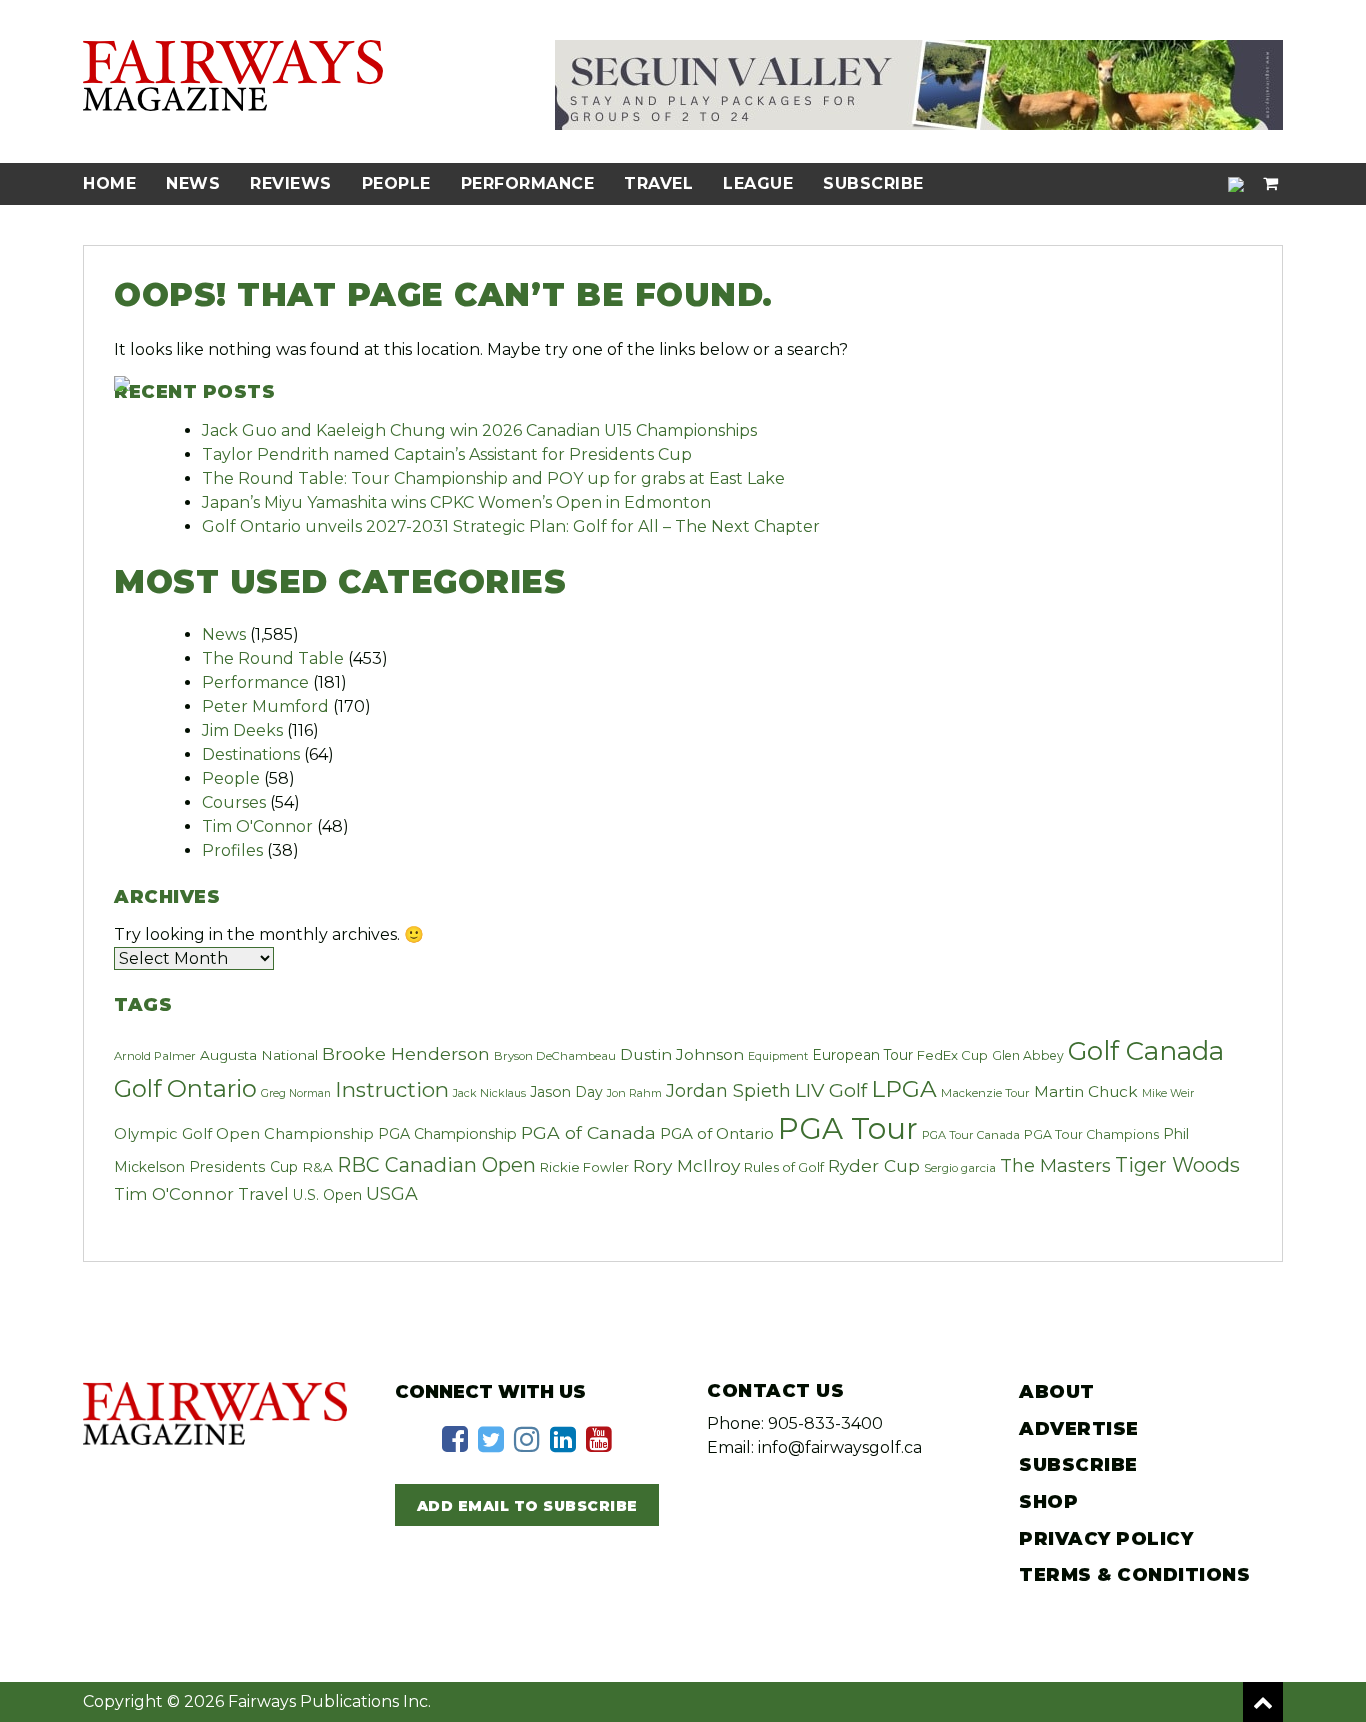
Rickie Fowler (584, 1167)
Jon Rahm (634, 1093)
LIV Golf (831, 1090)
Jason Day (566, 1092)
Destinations (251, 754)
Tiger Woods (1177, 1165)
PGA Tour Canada (971, 1135)
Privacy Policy (1106, 1539)
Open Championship (295, 1134)
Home (109, 183)
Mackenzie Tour (985, 1093)
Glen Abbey (1028, 1055)
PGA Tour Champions (1091, 1134)
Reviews (291, 183)
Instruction (392, 1089)
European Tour (862, 1055)
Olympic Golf (163, 1134)
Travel (658, 183)
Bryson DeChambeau (555, 1056)
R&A (317, 1167)
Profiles (232, 850)
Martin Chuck (1086, 1091)
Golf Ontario (185, 1088)
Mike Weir (1168, 1093)
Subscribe (873, 183)
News (193, 183)
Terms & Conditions (1134, 1575)
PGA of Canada (588, 1132)
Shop (1048, 1502)
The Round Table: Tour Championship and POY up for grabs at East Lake (493, 478)
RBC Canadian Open (436, 1165)
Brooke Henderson (406, 1053)
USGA (392, 1193)
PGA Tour (848, 1128)
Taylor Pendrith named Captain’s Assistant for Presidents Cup (447, 454)
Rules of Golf (784, 1167)
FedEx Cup (952, 1055)
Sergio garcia (960, 1168)
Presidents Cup (243, 1167)
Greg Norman (296, 1093)
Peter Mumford (265, 706)
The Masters (1055, 1165)
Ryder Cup (874, 1165)
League (758, 183)
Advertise (1079, 1429)
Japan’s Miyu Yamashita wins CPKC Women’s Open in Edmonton (456, 502)
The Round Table (273, 658)
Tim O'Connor (257, 826)
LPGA (904, 1088)
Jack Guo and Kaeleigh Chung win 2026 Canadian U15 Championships (479, 430)
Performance (528, 183)
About (1057, 1392)
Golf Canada (1146, 1051)
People (396, 183)
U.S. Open (327, 1195)
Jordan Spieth (728, 1090)
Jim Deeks (242, 730)
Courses (234, 802)
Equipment (778, 1056)
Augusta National (259, 1055)
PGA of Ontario (717, 1133)
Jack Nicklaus (489, 1093)
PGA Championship (447, 1134)
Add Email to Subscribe (527, 1506)
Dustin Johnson (682, 1054)
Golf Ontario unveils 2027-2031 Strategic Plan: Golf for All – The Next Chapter (511, 526)
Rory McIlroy (686, 1165)
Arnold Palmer (155, 1056)
